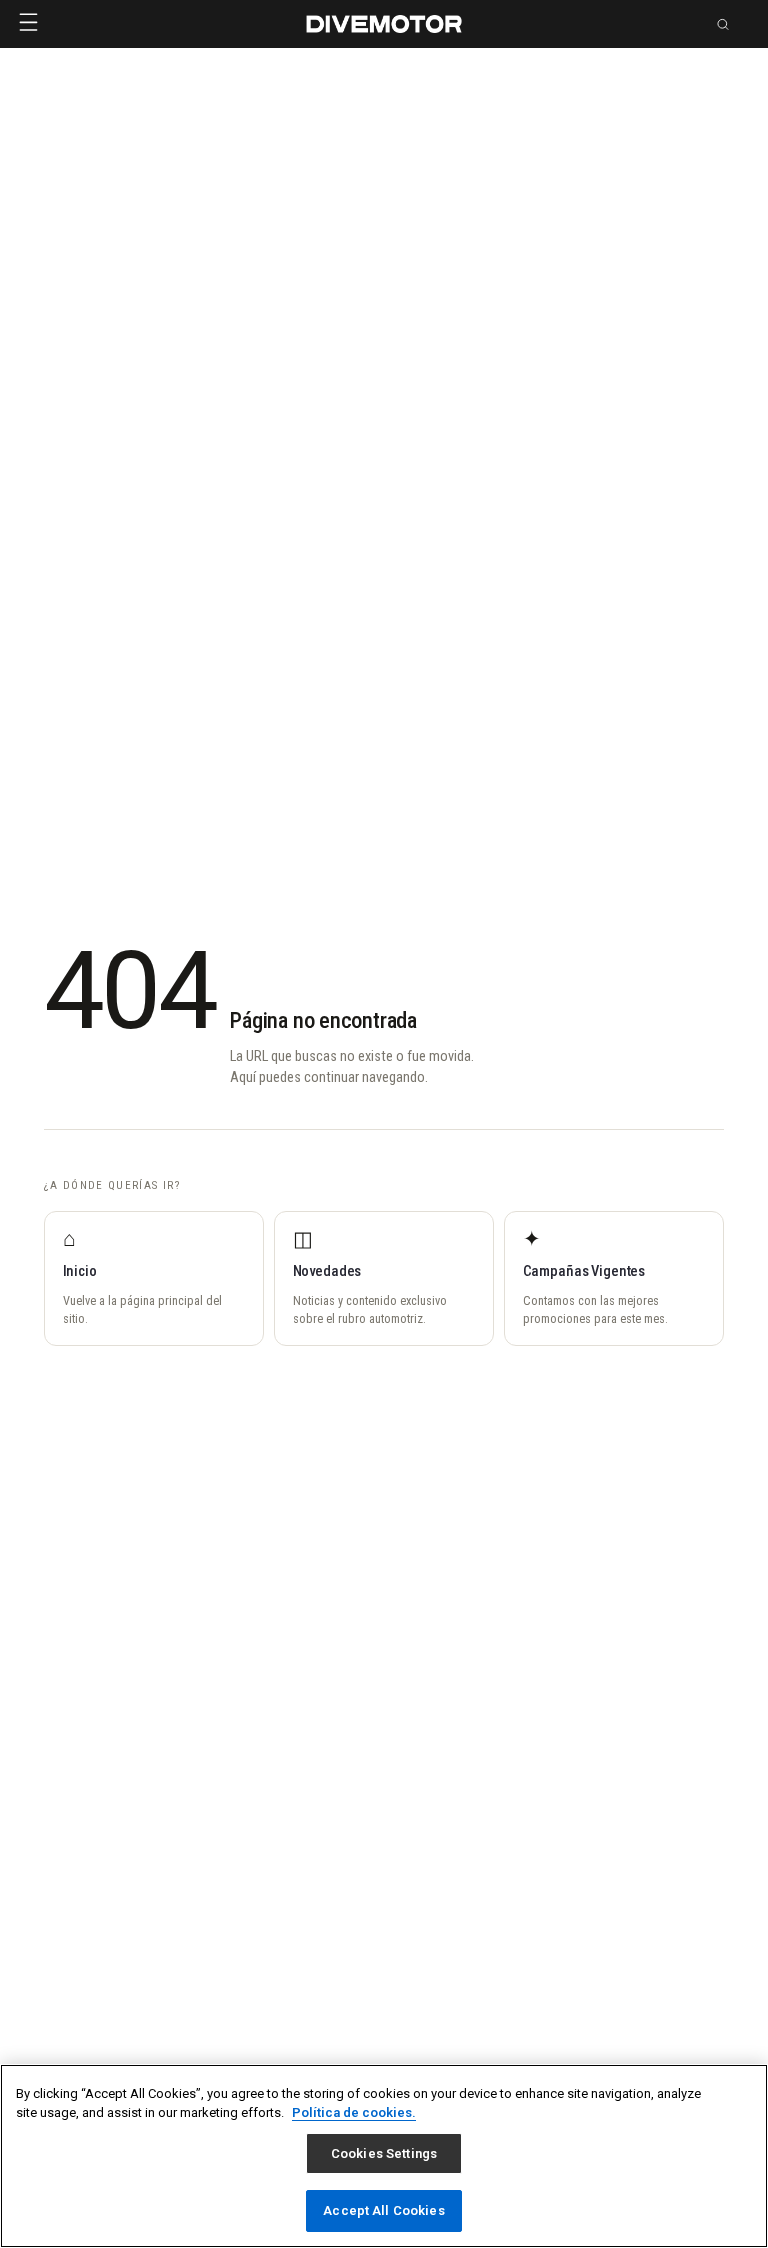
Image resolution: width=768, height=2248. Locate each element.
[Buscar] (723, 24)
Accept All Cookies (383, 2210)
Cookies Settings (384, 2153)
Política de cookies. (354, 2112)
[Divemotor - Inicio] (384, 24)
